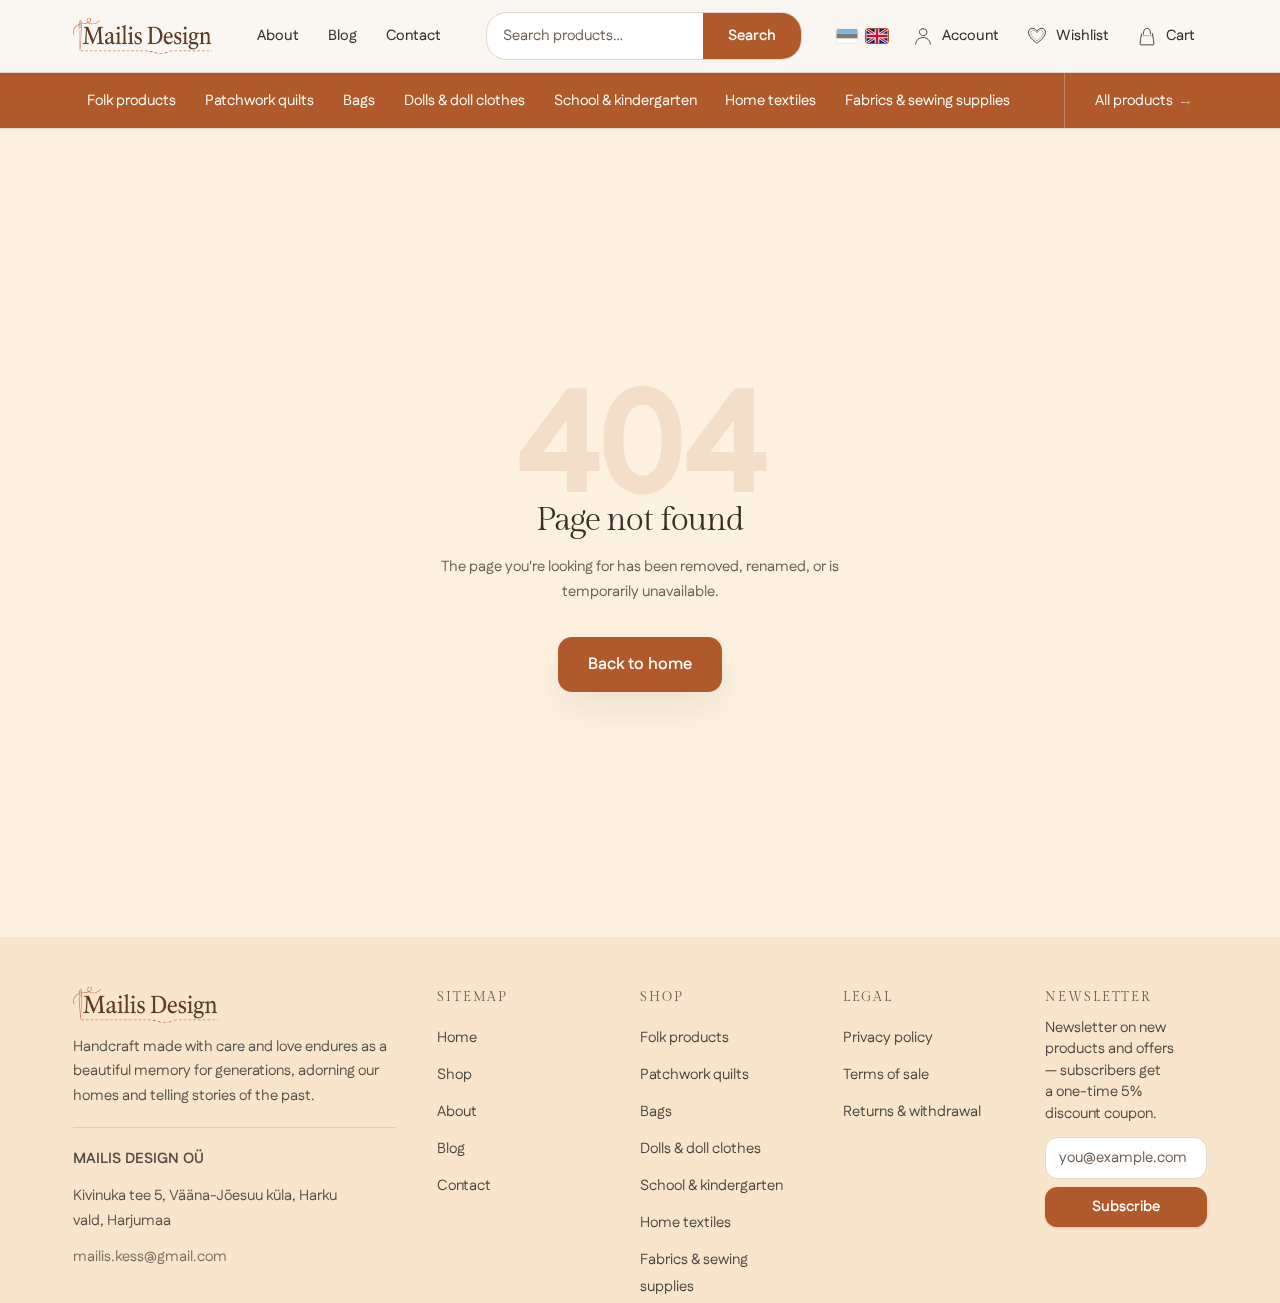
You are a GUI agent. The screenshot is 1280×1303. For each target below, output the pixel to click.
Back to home (640, 664)
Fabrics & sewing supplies (927, 100)
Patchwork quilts (259, 100)
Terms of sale (886, 1074)
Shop (454, 1074)
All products (1134, 100)
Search (752, 35)
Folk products (131, 100)
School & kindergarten (625, 100)
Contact (413, 35)
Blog (342, 35)
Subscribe (1126, 1206)
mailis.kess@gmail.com (150, 1256)
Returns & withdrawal (912, 1111)
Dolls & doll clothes (464, 100)
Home (457, 1037)
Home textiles (770, 100)
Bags (359, 100)
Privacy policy (888, 1037)
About (278, 35)
